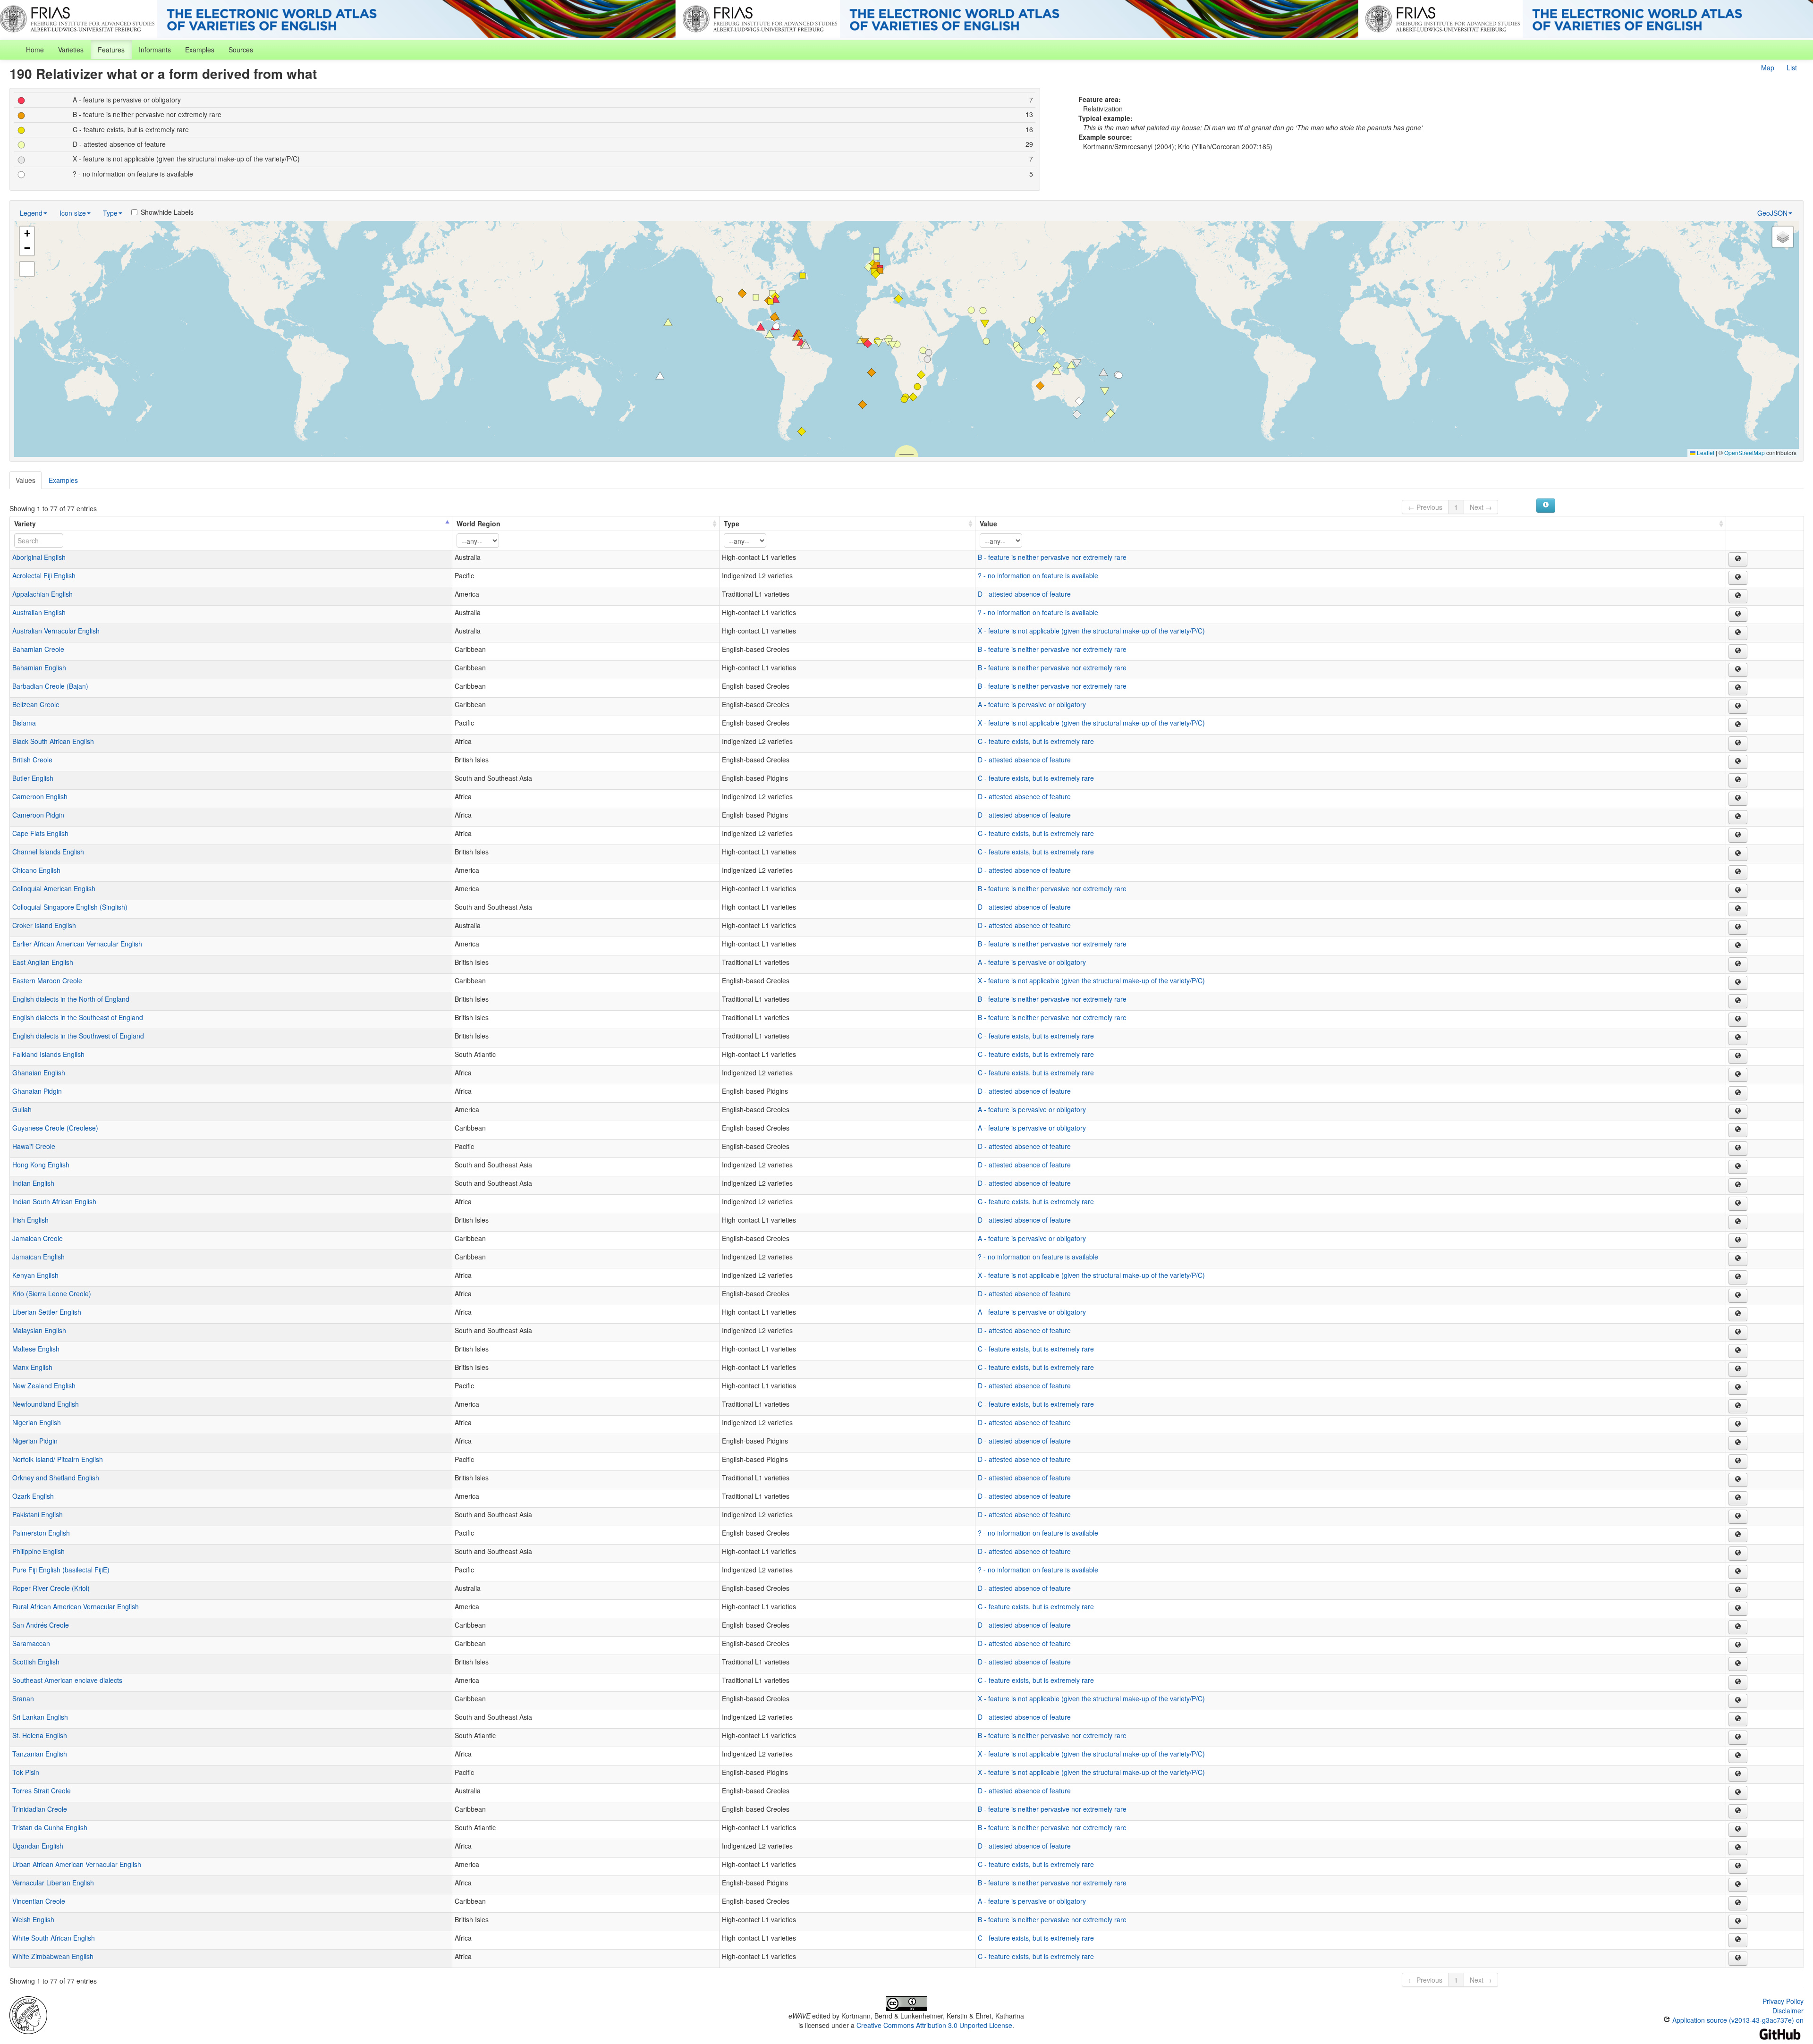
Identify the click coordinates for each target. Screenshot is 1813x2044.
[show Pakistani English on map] (1738, 1517)
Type (110, 213)
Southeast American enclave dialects (67, 1680)
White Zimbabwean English (53, 1956)
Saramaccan (31, 1643)
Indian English (33, 1183)
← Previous (1425, 507)
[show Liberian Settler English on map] (1738, 1314)
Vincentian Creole (39, 1901)
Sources (241, 50)
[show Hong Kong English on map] (1738, 1167)
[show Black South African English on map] (1738, 743)
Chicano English (36, 870)
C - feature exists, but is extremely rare (1036, 741)
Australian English (39, 612)
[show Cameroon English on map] (1738, 799)
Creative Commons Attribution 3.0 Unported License (934, 2025)
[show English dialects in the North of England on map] (1738, 1001)
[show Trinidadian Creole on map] (1738, 1811)
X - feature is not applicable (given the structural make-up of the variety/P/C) (1091, 631)
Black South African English (53, 741)
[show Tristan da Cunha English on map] (1738, 1830)
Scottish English (36, 1662)
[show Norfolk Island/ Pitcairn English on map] (1738, 1461)
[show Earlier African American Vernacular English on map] (1738, 946)
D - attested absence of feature (1024, 594)
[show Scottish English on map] (1738, 1664)
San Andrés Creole (41, 1625)
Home (35, 50)
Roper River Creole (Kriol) (51, 1588)
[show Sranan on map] (1738, 1701)
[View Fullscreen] (27, 269)
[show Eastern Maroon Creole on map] (1738, 983)
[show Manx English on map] (1738, 1369)
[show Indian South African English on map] (1738, 1204)
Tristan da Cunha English (50, 1827)
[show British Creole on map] (1738, 762)
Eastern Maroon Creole (47, 980)
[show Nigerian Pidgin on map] (1738, 1443)
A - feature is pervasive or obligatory (1032, 704)
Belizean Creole (36, 704)
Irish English (30, 1220)
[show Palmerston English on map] (1738, 1535)
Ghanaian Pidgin (37, 1091)
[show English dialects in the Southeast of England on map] (1738, 1020)
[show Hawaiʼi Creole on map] (1738, 1149)
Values (25, 480)
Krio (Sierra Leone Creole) (52, 1293)
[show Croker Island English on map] (1738, 928)
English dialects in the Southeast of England (78, 1017)
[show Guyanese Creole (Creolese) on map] (1738, 1130)
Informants (155, 50)
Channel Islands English (48, 852)
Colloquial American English (54, 888)
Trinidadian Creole (40, 1809)
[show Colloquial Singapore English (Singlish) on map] (1738, 909)
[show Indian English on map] (1738, 1185)
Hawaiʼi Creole (34, 1146)
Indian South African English (54, 1201)
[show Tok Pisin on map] (1738, 1774)
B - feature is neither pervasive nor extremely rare (1052, 557)
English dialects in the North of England (71, 999)
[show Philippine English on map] (1738, 1554)
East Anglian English (43, 962)
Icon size (73, 213)
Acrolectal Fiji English (44, 575)
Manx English (32, 1367)
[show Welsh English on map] (1738, 1922)
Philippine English (38, 1551)
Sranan (23, 1698)
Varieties (71, 50)
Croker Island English (44, 925)
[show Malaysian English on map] (1738, 1333)
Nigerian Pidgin (35, 1441)
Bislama (24, 723)
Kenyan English (35, 1275)
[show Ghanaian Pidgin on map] (1738, 1093)
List (1792, 68)
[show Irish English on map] (1738, 1222)
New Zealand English (44, 1385)
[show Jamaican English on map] (1738, 1259)
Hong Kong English (41, 1165)
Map (1768, 68)
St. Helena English (40, 1735)
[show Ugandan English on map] (1738, 1848)
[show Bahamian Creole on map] (1738, 651)
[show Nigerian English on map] (1738, 1425)
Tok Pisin (26, 1772)
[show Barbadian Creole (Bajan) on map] (1738, 688)
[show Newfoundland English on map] (1738, 1406)
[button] (775, 299)
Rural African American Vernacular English (76, 1606)
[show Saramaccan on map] (1738, 1646)
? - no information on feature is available (1038, 575)
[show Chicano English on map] (1738, 872)
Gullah (22, 1109)
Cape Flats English (40, 833)
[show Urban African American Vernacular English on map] (1738, 1867)
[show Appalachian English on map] (1738, 596)
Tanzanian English (40, 1754)
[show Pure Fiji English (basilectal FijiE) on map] (1738, 1572)
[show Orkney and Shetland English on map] (1738, 1480)
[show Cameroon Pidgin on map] (1738, 817)
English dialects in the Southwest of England (78, 1036)
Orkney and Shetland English (56, 1478)
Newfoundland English (46, 1404)
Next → (1481, 507)
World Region (479, 524)
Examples (200, 50)
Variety (25, 524)
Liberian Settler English (47, 1312)
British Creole (32, 760)
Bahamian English (39, 667)
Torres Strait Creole (42, 1791)
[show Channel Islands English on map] (1738, 854)
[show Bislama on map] (1738, 725)
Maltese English (36, 1349)
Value (988, 524)
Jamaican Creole (38, 1238)
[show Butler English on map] (1738, 780)
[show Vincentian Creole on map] (1738, 1903)
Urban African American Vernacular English (77, 1864)
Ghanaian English (39, 1073)
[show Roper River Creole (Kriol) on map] (1738, 1590)
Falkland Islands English (48, 1054)
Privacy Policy (1783, 2001)
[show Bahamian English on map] (1738, 670)
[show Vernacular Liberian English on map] (1738, 1885)
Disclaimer (1788, 2010)
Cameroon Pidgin (38, 815)
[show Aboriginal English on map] (1738, 559)
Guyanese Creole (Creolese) (55, 1128)
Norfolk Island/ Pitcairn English (58, 1459)
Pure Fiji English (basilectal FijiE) (61, 1570)
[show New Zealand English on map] (1738, 1388)
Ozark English (33, 1496)
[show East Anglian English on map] (1738, 964)
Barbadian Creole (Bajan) (50, 686)
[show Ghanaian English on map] (1738, 1075)
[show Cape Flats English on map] (1738, 836)
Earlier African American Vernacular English (77, 944)
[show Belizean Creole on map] (1738, 707)
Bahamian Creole (38, 649)
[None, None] (28, 2014)
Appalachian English (42, 594)
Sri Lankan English (40, 1717)
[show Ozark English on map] (1738, 1498)
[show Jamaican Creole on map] (1738, 1241)
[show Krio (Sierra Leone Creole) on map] (1738, 1296)
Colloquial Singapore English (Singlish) (70, 907)
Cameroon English (40, 796)
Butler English (33, 778)
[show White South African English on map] (1738, 1940)
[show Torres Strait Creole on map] (1738, 1793)
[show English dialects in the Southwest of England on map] (1738, 1038)
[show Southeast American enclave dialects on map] (1738, 1682)
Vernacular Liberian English (53, 1883)
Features (111, 50)
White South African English (54, 1938)
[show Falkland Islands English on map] (1738, 1056)
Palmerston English (41, 1533)
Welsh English (33, 1919)
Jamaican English (38, 1257)
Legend (31, 213)
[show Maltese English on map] (1738, 1351)
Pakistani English (38, 1514)
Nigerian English (37, 1422)
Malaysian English (39, 1330)
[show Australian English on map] (1738, 615)
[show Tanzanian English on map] (1738, 1756)
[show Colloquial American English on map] (1738, 891)
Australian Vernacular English (56, 631)
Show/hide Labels (167, 212)
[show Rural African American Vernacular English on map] (1738, 1609)
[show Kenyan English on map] (1738, 1277)
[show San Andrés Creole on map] (1738, 1627)
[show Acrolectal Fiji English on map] (1738, 578)
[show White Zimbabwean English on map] (1738, 1959)
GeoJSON (1772, 213)
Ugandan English (38, 1846)
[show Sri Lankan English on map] (1738, 1719)
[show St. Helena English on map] (1738, 1738)
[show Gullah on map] (1738, 1112)
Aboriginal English (39, 557)
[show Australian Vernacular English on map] (1738, 633)
